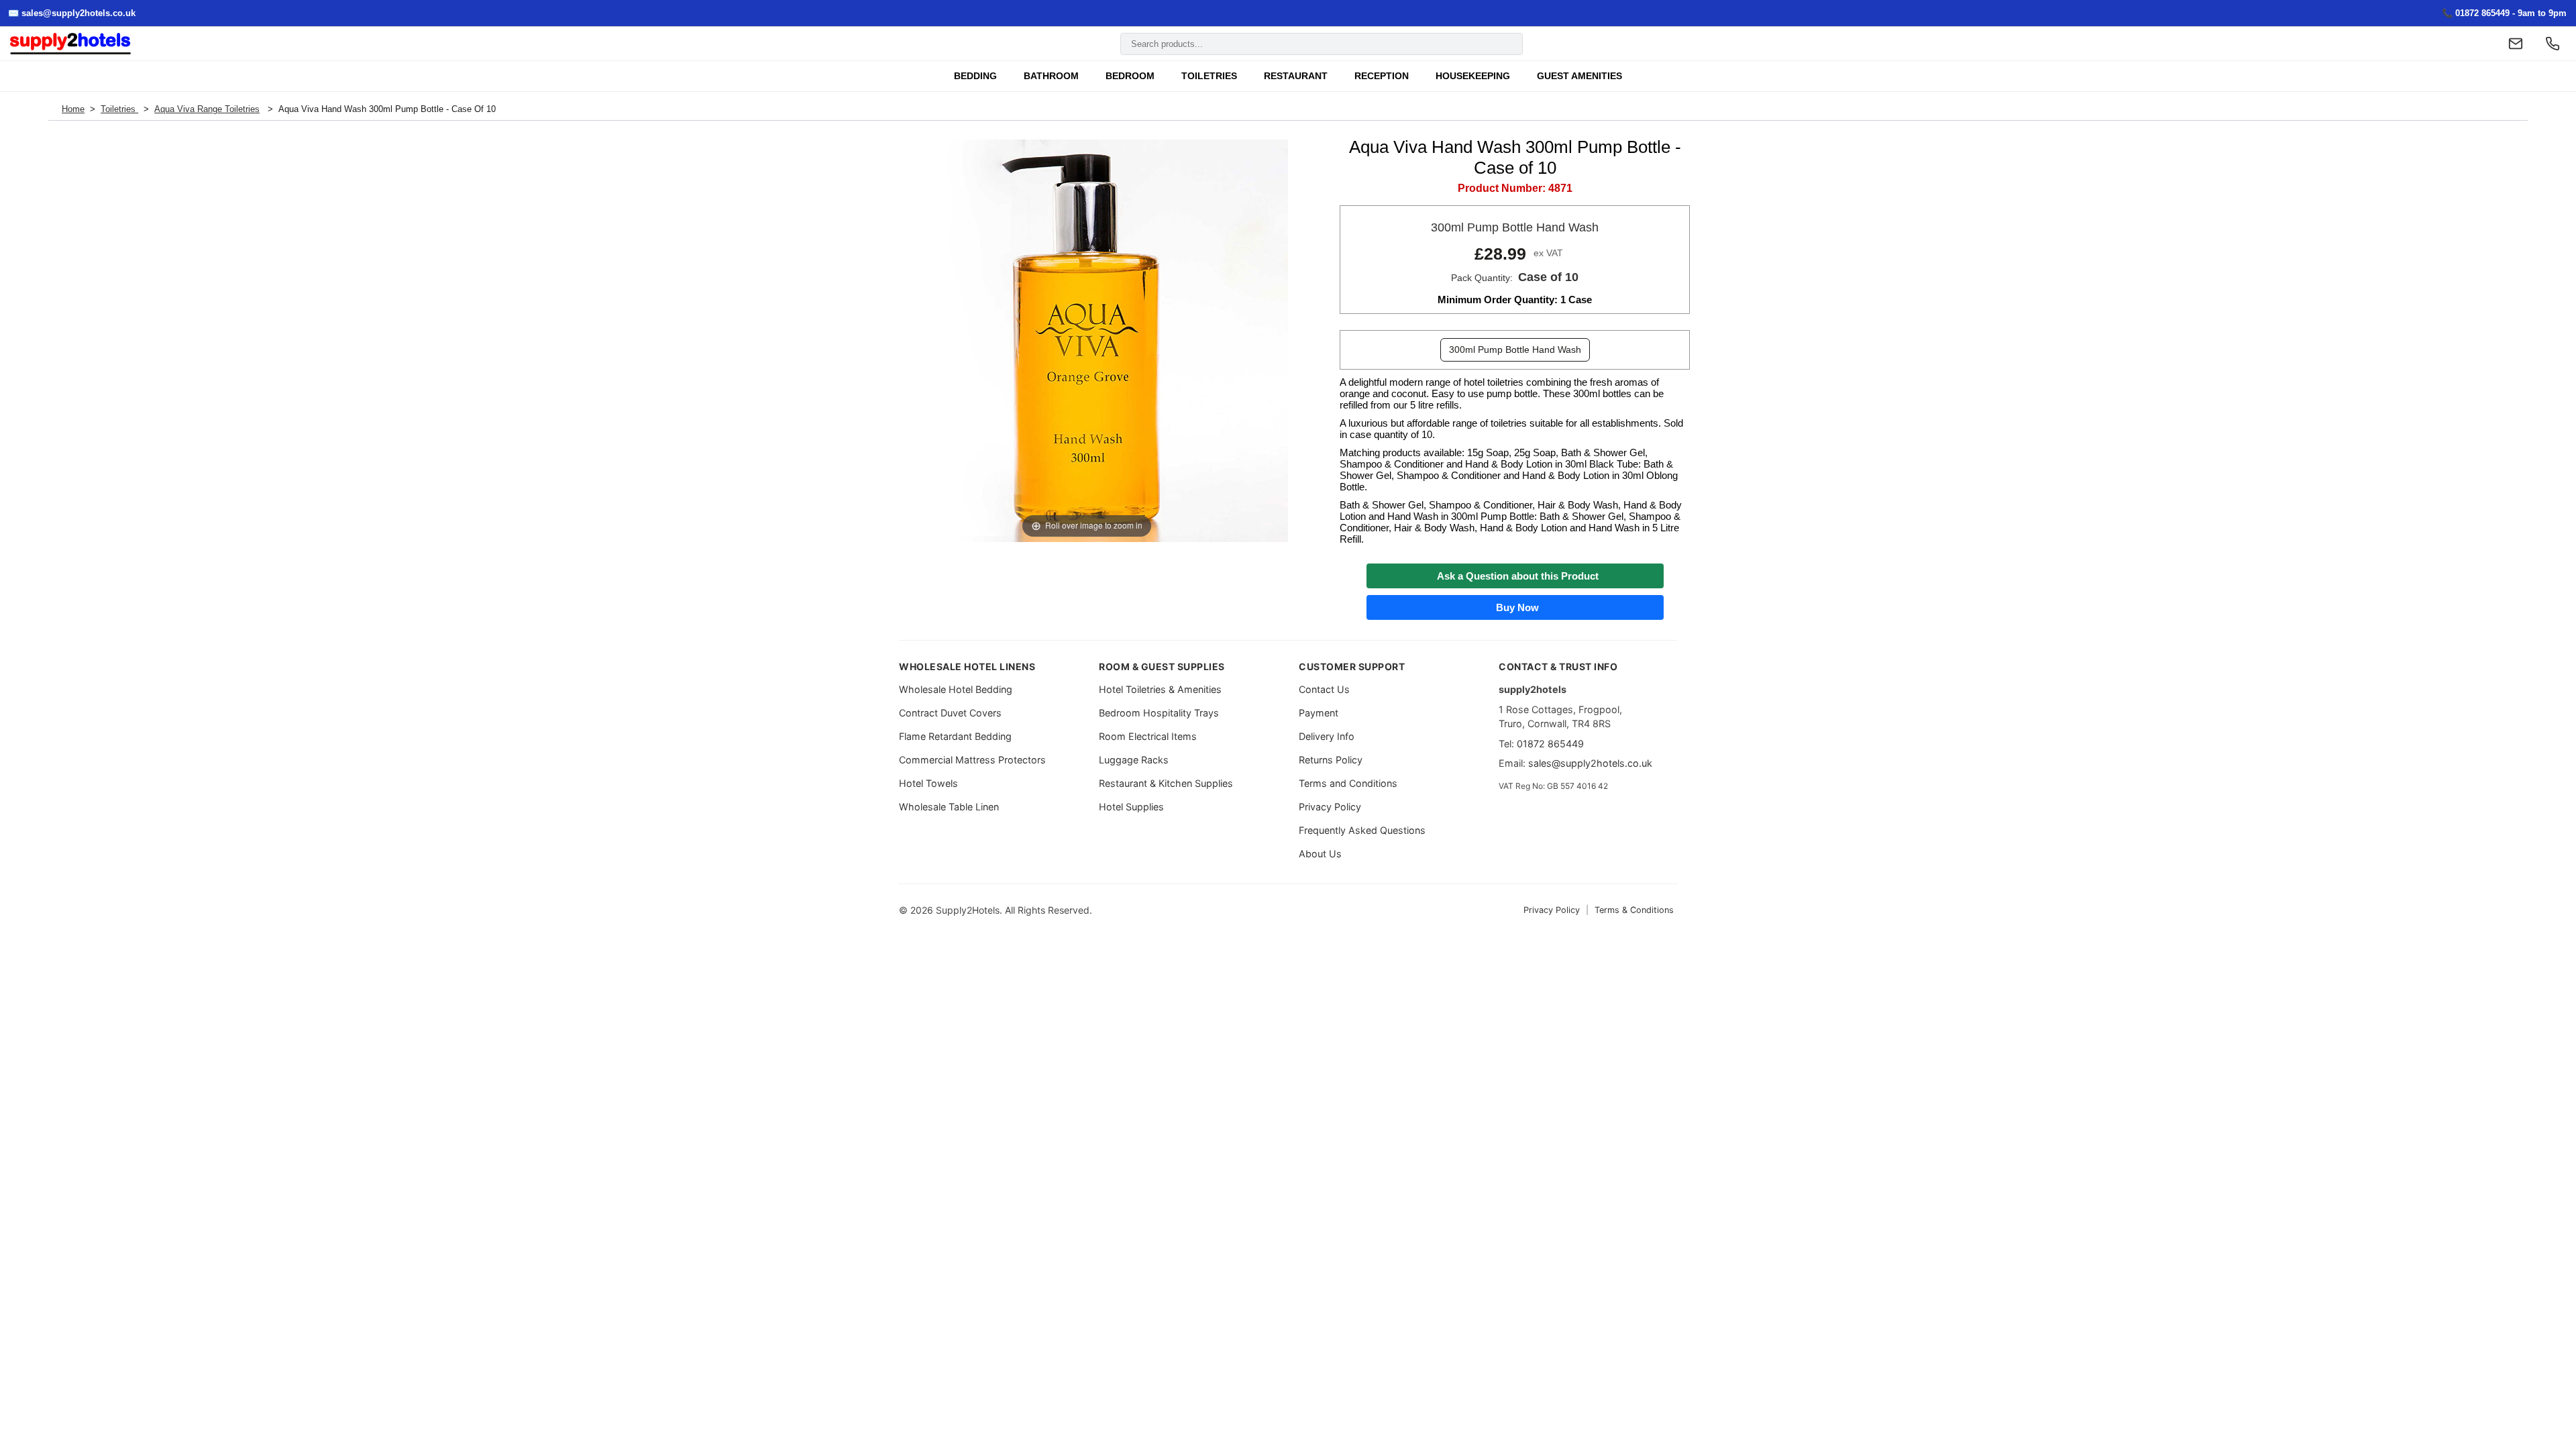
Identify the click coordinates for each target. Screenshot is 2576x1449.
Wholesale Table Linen (949, 807)
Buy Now (1515, 607)
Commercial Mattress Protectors (972, 760)
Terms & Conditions (1634, 910)
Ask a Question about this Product (1515, 576)
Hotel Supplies (1131, 807)
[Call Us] (2553, 44)
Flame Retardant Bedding (955, 736)
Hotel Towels (928, 783)
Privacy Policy (1330, 807)
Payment (1319, 713)
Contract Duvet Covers (950, 713)
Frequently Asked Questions (1362, 830)
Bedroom (1130, 76)
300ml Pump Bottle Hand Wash (1515, 350)
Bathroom (1051, 76)
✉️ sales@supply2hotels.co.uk (72, 13)
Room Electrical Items (1148, 736)
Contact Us (1324, 689)
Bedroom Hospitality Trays (1159, 713)
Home (73, 109)
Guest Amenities (1579, 76)
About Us (1320, 854)
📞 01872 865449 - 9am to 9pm (2504, 13)
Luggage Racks (1134, 760)
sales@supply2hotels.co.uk (1590, 763)
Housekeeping (1473, 76)
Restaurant (1296, 76)
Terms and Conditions (1348, 783)
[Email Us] (2516, 44)
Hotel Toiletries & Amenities (1160, 689)
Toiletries (1209, 76)
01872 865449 (1550, 744)
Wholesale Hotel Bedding (956, 689)
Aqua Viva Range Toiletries (207, 109)
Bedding (975, 76)
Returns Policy (1331, 760)
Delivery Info (1327, 736)
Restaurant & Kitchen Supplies (1166, 783)
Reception (1382, 76)
